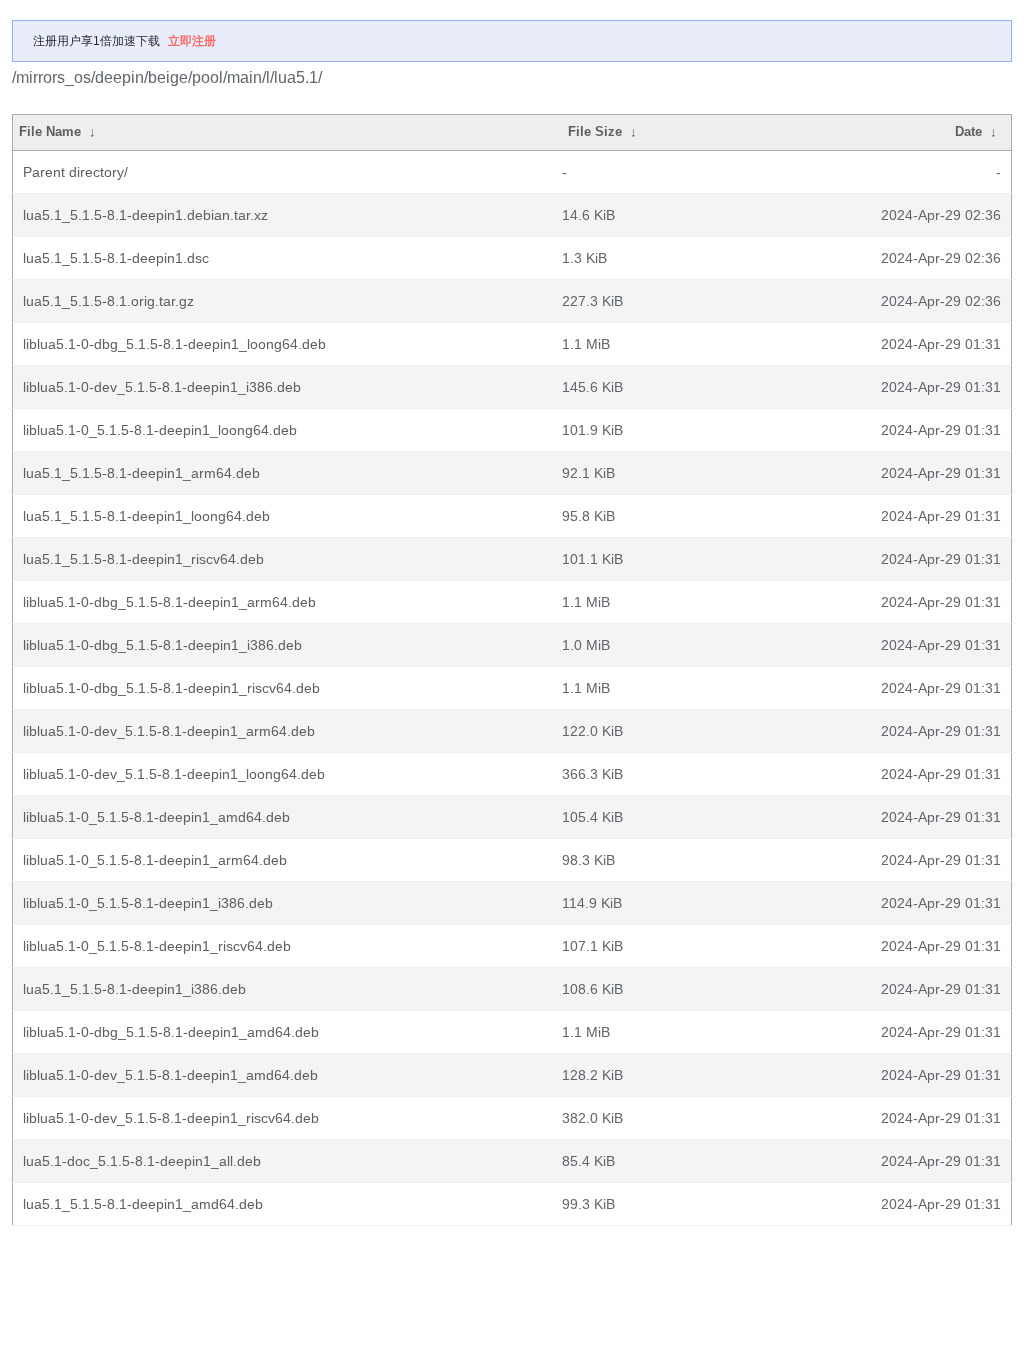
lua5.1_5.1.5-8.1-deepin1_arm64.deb (141, 473)
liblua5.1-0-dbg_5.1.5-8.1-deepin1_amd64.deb (171, 1032)
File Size (595, 131)
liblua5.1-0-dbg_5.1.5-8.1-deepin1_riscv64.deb (171, 688)
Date (968, 131)
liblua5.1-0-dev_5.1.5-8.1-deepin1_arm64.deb (169, 731)
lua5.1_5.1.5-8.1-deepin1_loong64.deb (146, 516)
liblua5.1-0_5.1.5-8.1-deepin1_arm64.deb (155, 860)
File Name (50, 131)
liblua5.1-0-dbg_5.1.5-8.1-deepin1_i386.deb (162, 645)
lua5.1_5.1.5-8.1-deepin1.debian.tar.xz (145, 215)
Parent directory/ (75, 172)
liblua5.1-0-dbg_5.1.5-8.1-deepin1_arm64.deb (169, 602)
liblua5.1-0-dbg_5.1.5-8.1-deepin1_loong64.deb (174, 344)
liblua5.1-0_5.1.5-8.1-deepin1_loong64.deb (160, 430)
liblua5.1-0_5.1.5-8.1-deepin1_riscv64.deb (157, 946)
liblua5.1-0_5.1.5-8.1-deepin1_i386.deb (148, 903)
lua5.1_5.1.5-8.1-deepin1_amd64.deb (143, 1204)
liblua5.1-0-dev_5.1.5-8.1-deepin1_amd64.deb (170, 1075)
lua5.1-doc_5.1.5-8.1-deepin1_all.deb (142, 1161)
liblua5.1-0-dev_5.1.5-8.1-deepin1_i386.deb (162, 387)
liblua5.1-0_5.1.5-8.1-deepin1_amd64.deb (156, 817)
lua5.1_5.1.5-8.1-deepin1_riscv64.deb (143, 559)
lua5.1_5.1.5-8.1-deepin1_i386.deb (134, 989)
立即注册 (192, 41)
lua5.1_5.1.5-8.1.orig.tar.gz (108, 301)
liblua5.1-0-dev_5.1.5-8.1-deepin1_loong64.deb (174, 774)
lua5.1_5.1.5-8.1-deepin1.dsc (116, 258)
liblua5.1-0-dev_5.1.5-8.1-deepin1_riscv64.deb (171, 1118)
